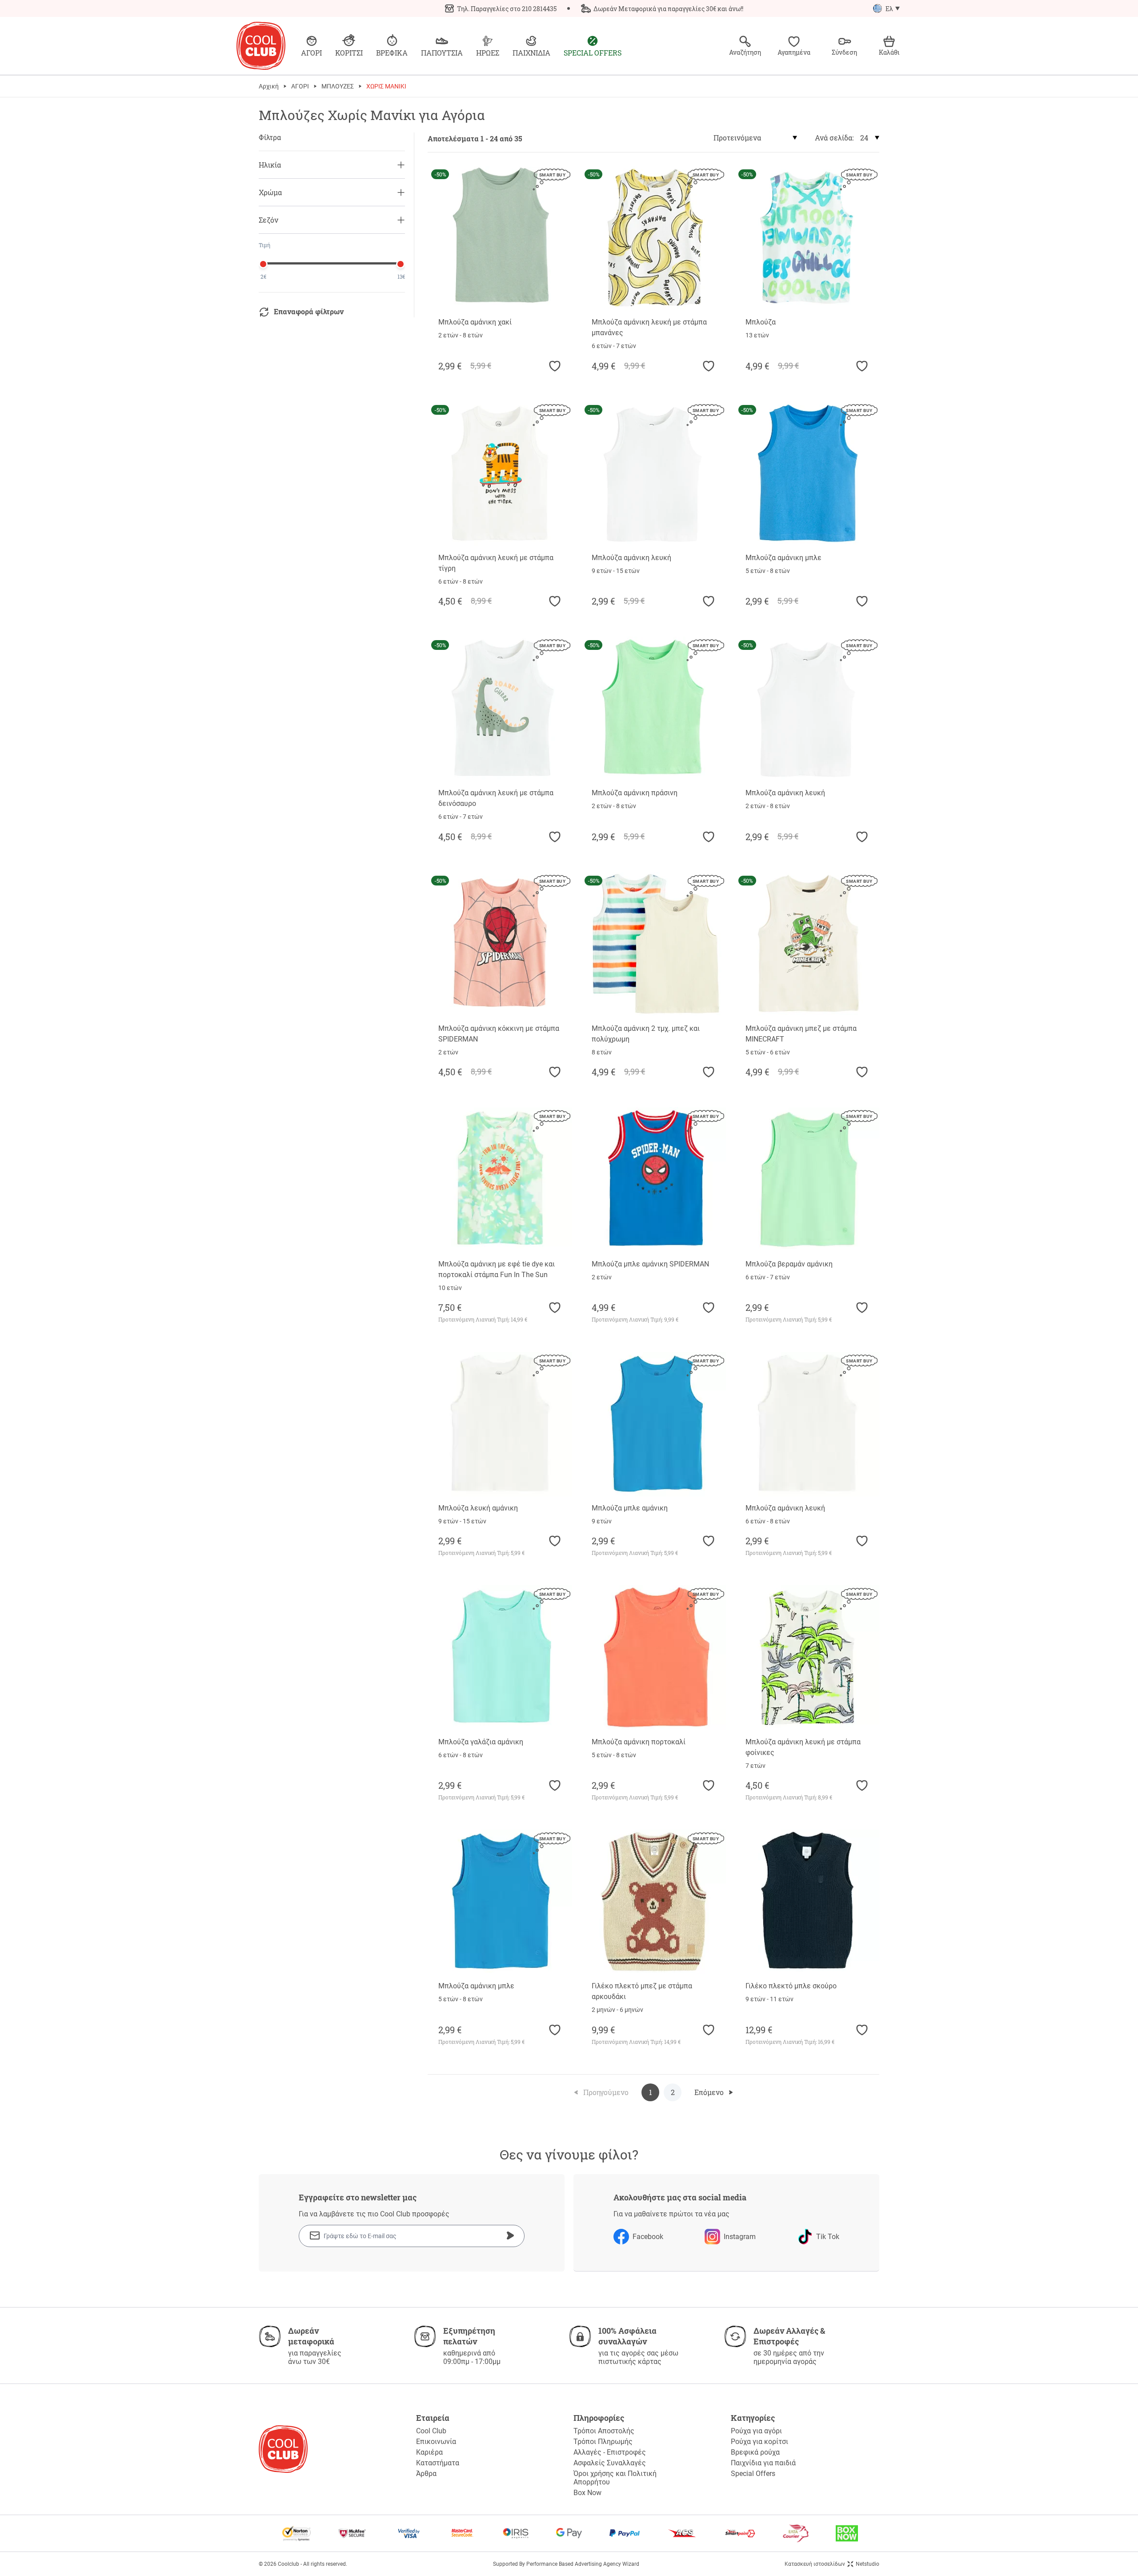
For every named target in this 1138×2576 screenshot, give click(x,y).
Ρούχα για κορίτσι (759, 2442)
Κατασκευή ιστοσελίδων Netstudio (832, 2564)
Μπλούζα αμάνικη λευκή (631, 558)
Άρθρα (426, 2474)
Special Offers (753, 2474)
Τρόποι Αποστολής (604, 2431)
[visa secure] (409, 2533)
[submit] (510, 2235)
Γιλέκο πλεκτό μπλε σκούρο (791, 1986)
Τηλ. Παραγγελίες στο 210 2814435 (507, 9)
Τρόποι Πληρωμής (603, 2442)
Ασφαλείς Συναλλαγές (610, 2463)
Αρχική (269, 86)
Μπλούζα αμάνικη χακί (475, 322)
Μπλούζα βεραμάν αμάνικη (789, 1264)
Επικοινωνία (436, 2442)
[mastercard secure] (462, 2533)
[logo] (261, 46)
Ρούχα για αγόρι (756, 2431)
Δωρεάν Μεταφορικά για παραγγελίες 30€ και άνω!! (668, 9)
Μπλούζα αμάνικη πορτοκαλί (639, 1742)
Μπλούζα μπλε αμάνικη (630, 1508)
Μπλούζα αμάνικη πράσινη (635, 793)
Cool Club (431, 2431)
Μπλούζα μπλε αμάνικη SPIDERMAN (650, 1264)
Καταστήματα (438, 2463)
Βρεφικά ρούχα (755, 2452)
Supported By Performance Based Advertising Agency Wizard (566, 2564)
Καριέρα (429, 2452)
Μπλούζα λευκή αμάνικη (478, 1508)
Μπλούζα (761, 322)
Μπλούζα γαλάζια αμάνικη (481, 1742)
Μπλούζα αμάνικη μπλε (783, 558)
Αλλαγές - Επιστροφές (610, 2452)
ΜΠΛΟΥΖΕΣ (338, 86)
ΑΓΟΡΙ (300, 86)
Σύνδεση (844, 52)
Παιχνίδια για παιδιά (763, 2463)
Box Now (587, 2493)
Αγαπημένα (794, 52)
